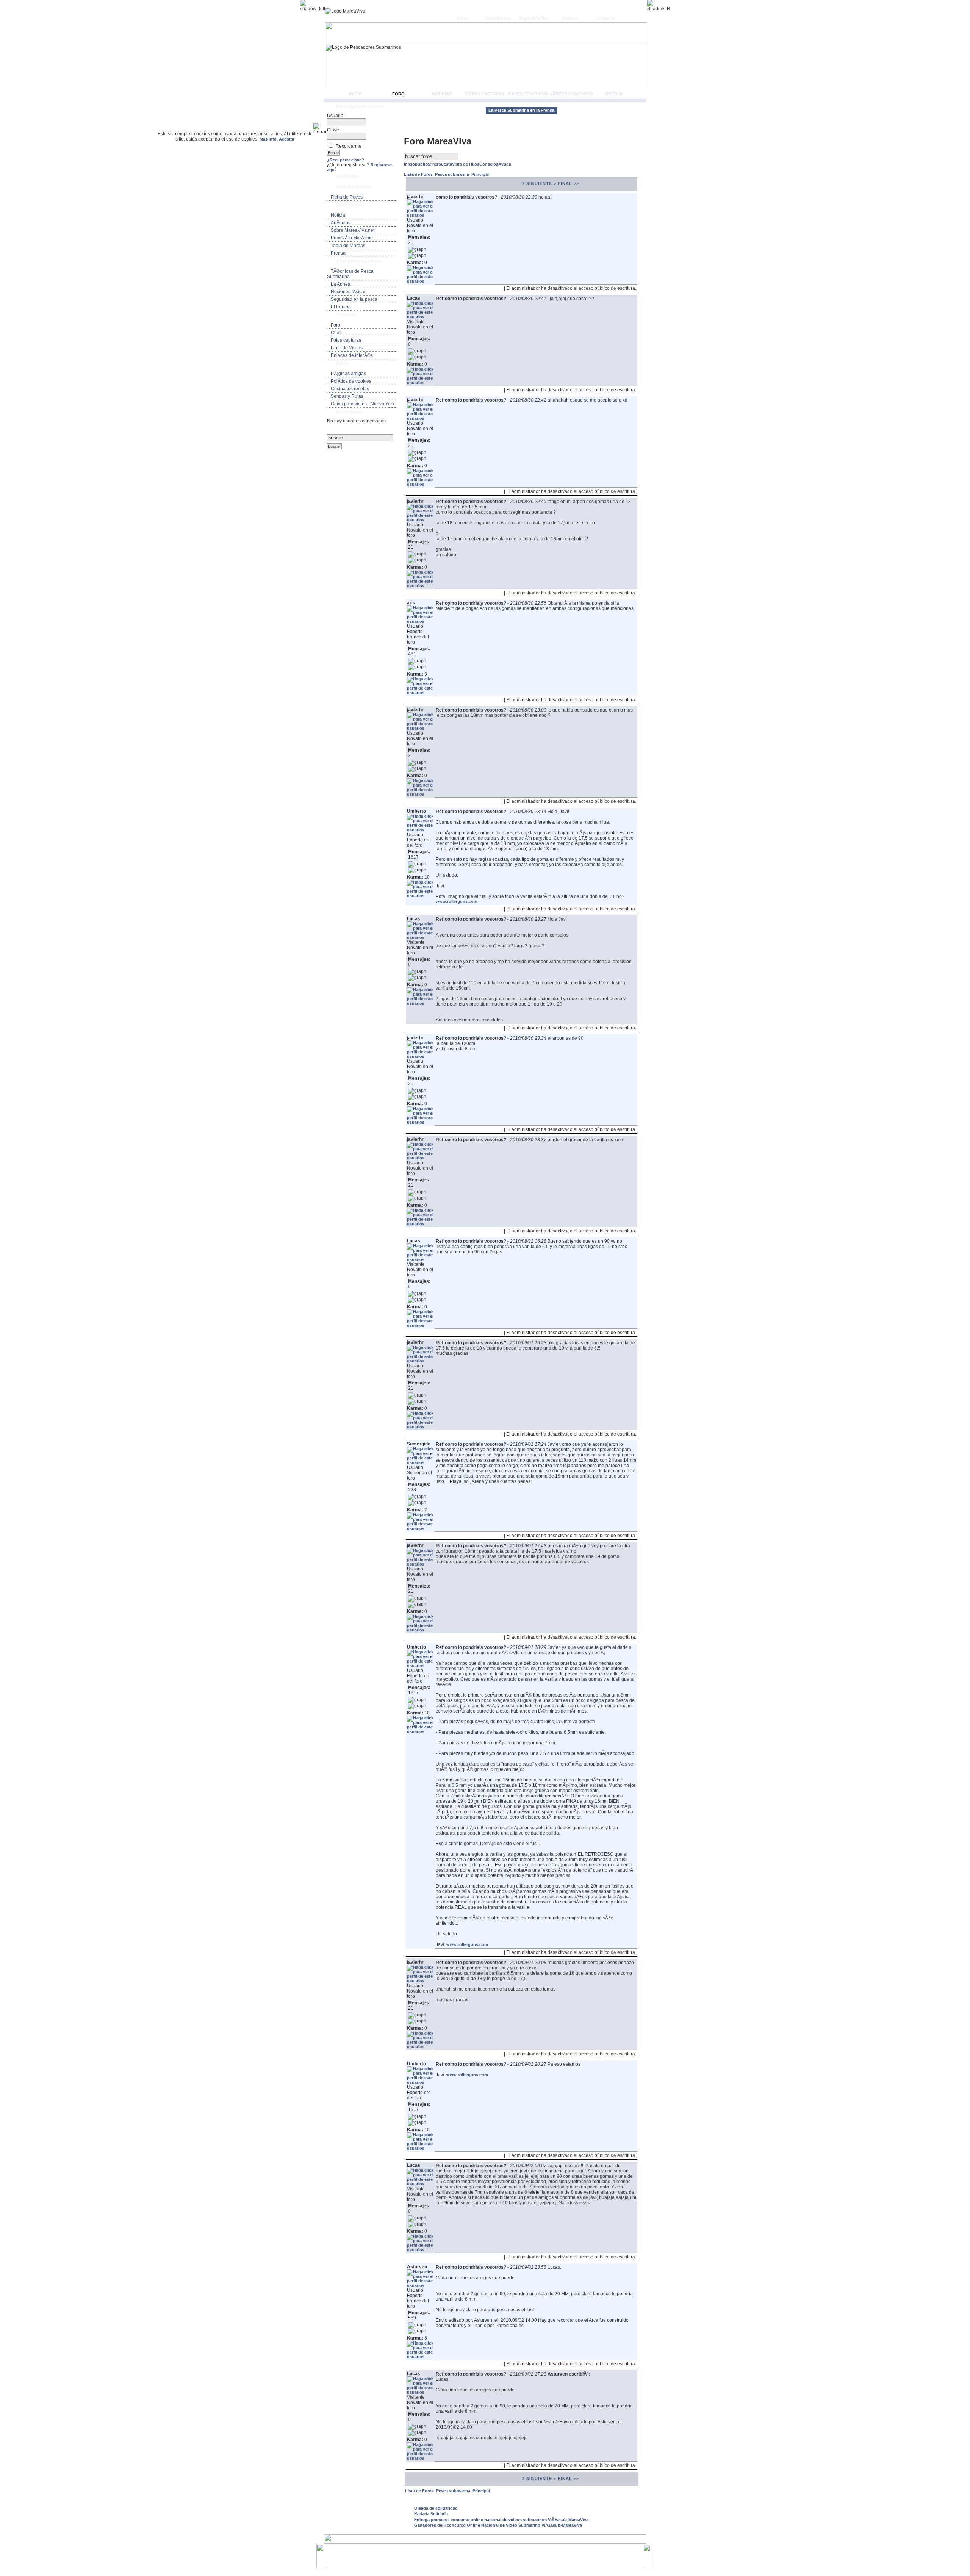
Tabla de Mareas (348, 246)
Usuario (335, 116)
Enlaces (570, 18)
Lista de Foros (419, 174)
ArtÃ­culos (341, 223)
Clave (333, 130)
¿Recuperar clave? (346, 160)
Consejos (489, 164)
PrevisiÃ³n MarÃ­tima (352, 238)
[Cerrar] (323, 129)
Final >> (568, 183)
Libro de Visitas (347, 348)
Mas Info (268, 139)
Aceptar (287, 139)
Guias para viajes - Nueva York (363, 404)
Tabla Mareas (498, 18)
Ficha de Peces (347, 197)
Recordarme (349, 146)
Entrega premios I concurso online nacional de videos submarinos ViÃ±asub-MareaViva (501, 2520)
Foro (398, 94)
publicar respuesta (433, 164)
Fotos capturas (485, 94)
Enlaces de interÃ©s (352, 355)
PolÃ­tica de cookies (351, 381)
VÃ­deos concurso (571, 94)
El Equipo (341, 307)
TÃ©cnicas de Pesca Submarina (350, 274)
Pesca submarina (453, 174)
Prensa (614, 94)
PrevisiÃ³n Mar (534, 18)
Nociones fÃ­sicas (349, 292)
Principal (480, 174)
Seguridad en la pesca (354, 299)
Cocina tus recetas (350, 389)
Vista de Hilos (466, 164)
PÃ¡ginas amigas (348, 374)
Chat (336, 333)
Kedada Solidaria (431, 2514)
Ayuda (505, 164)
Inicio (462, 18)
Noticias (442, 94)
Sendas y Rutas (347, 396)
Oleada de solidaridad (436, 2508)
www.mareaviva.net (487, 2553)
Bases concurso (528, 94)
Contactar (606, 18)
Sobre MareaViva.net (353, 230)
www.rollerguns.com (457, 901)
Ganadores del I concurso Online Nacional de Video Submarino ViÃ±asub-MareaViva (498, 2525)
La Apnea (341, 284)
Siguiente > (541, 183)
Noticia (338, 215)
